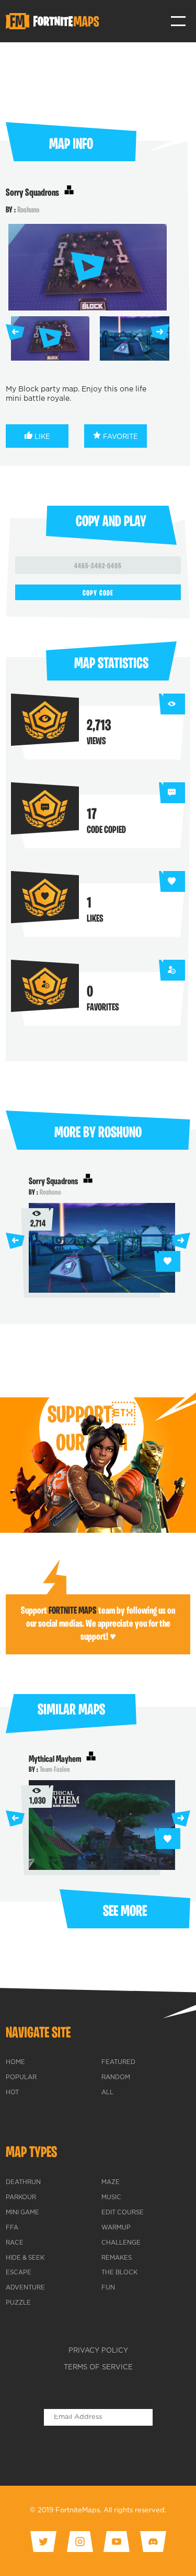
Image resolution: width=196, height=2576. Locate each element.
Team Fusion (55, 1770)
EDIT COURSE (123, 2213)
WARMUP (116, 2228)
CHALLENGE (121, 2243)
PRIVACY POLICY (98, 2351)
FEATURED (118, 2062)
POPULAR (21, 2078)
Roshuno (28, 210)
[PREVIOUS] (15, 332)
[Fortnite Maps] (54, 21)
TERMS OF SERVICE (98, 2368)
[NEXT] (160, 332)
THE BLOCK (119, 2273)
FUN (108, 2288)
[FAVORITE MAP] (167, 1261)
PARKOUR (21, 2198)
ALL (107, 2093)
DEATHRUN (23, 2183)
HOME (15, 2062)
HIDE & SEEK (25, 2258)
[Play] (88, 267)
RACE (15, 2243)
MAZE (111, 2183)
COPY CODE (98, 594)
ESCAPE (19, 2273)
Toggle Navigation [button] (178, 21)
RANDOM (116, 2078)
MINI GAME (22, 2213)
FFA (12, 2228)
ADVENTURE (25, 2288)
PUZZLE (18, 2303)
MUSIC (111, 2198)
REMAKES (117, 2258)
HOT (12, 2093)
